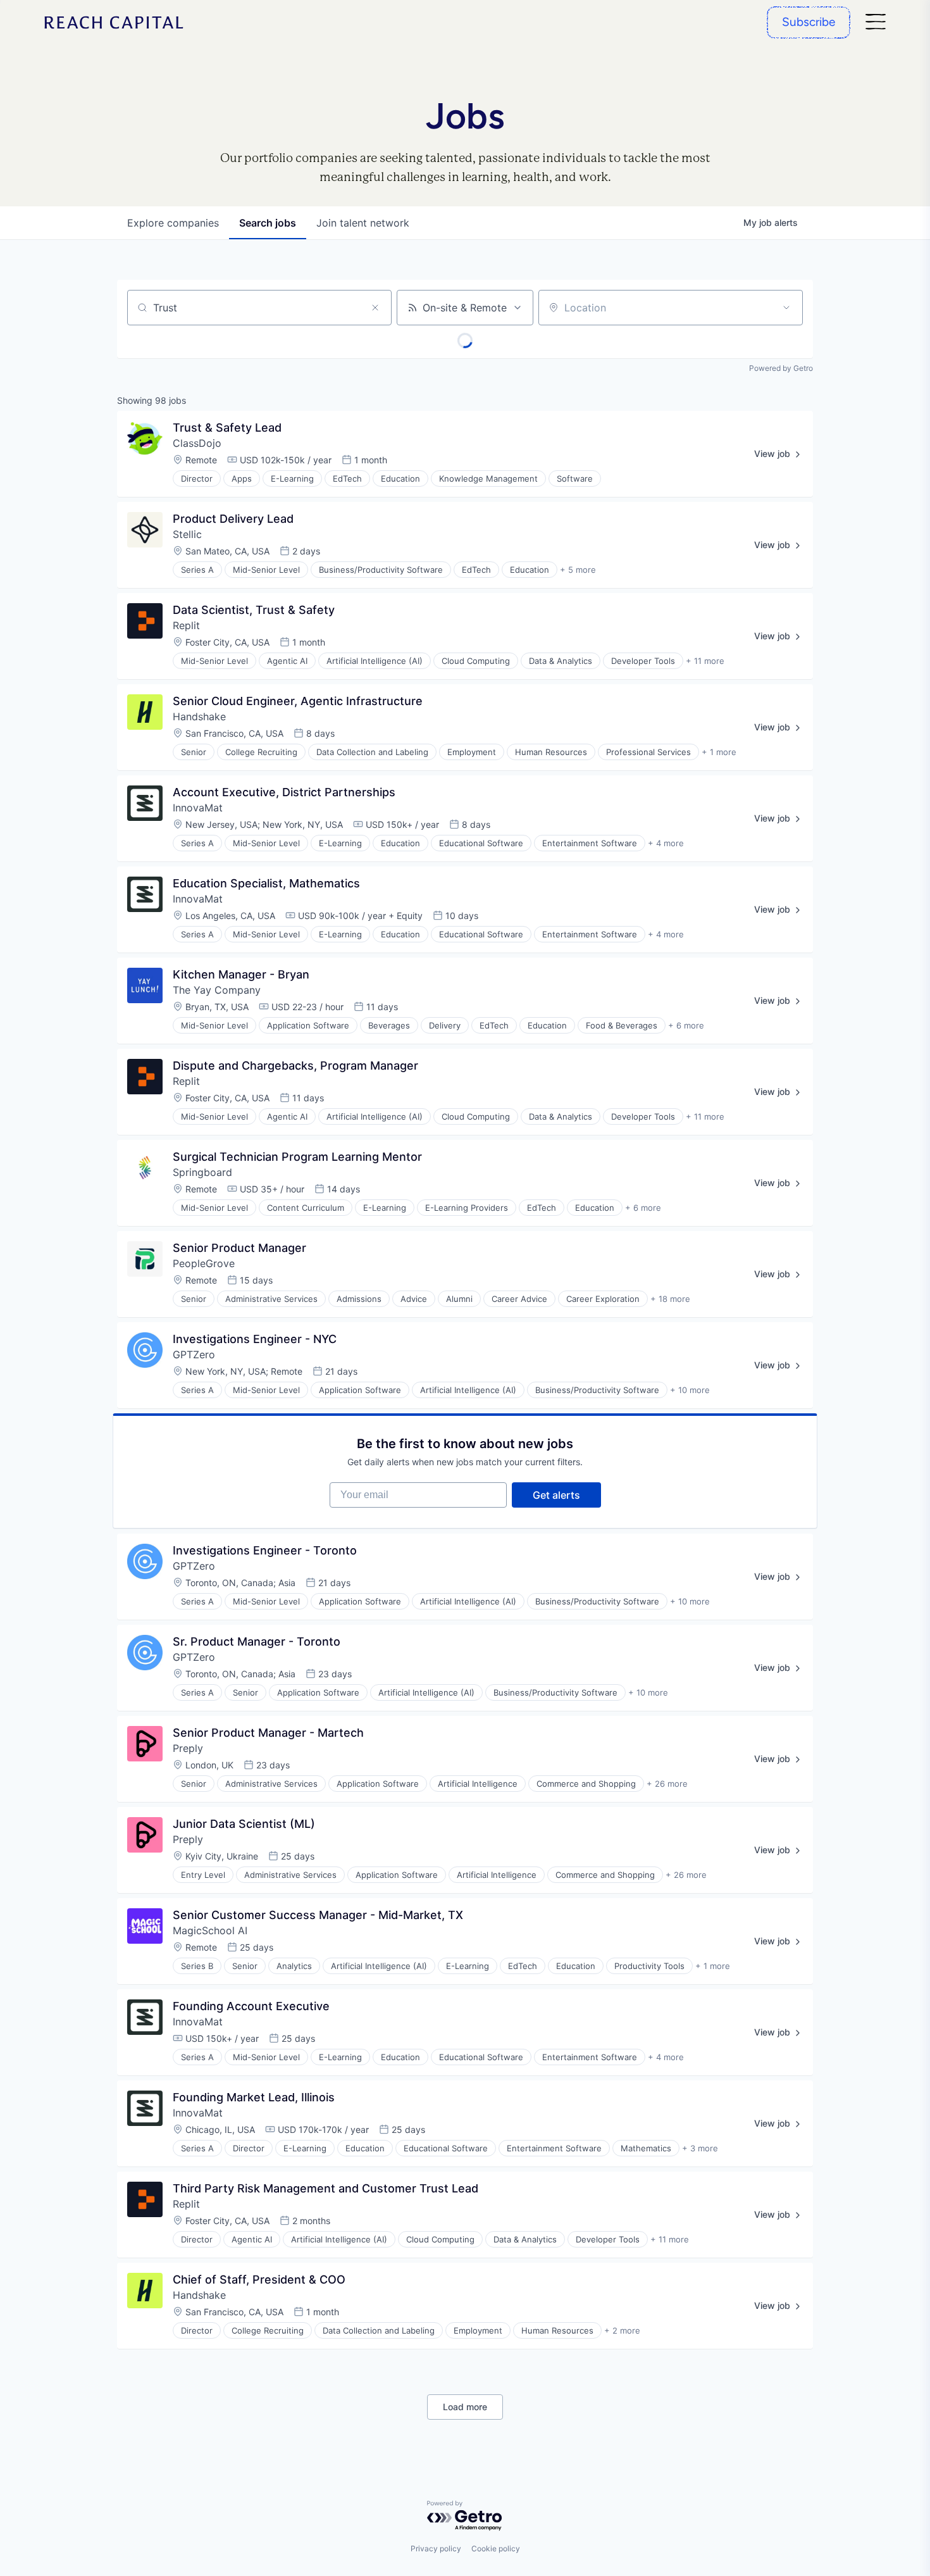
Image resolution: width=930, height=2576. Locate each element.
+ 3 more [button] (700, 2148)
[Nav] (876, 22)
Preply (188, 1748)
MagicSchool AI (210, 1930)
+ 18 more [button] (670, 1299)
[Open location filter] (786, 308)
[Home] (114, 22)
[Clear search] (375, 308)
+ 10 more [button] (690, 1390)
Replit (186, 625)
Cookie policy (496, 2548)
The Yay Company (217, 990)
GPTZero (194, 1354)
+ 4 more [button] (666, 843)
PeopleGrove (204, 1263)
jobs (268, 223)
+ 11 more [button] (705, 661)
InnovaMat (198, 808)
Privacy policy (436, 2548)
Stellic (187, 534)
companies (173, 223)
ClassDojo (197, 443)
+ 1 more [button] (719, 752)
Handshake (199, 716)
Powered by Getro (781, 368)
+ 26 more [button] (667, 1784)
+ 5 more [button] (578, 570)
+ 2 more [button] (622, 2330)
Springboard (202, 1172)
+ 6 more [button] (686, 1025)
